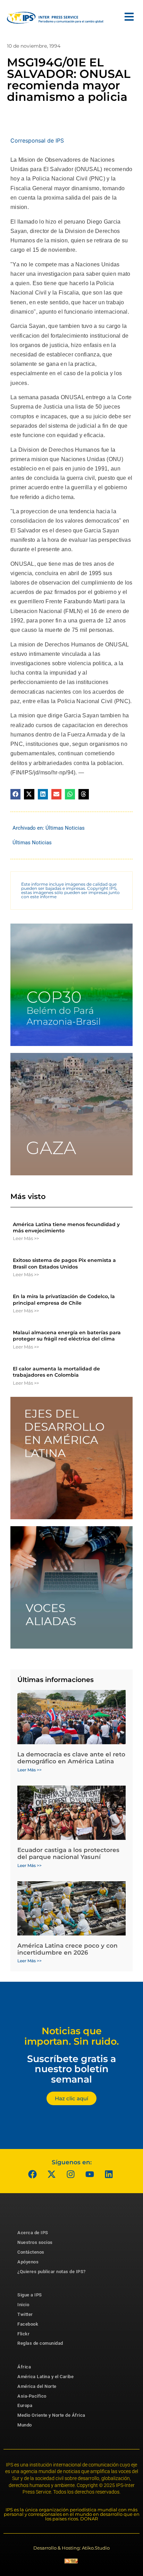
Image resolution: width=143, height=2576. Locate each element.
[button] (15, 794)
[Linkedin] (109, 2174)
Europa (25, 2405)
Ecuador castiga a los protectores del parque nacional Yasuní (68, 1853)
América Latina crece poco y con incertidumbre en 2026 (68, 1949)
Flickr (23, 2334)
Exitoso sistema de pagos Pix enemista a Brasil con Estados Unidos (64, 1263)
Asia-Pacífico (32, 2396)
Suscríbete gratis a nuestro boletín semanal (71, 2069)
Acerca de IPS (33, 2233)
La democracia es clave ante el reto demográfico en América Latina (71, 1758)
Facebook (28, 2324)
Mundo (25, 2425)
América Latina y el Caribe (45, 2377)
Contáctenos (31, 2252)
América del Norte (37, 2386)
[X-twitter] (52, 2174)
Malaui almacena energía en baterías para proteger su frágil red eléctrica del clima (67, 1336)
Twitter (25, 2314)
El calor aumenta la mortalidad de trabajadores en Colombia (56, 1372)
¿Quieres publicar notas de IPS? (52, 2272)
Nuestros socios (35, 2242)
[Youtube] (90, 2174)
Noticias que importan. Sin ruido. (72, 2036)
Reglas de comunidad (40, 2343)
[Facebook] (33, 2174)
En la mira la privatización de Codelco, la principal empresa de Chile (64, 1299)
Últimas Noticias (65, 828)
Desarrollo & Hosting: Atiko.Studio (71, 2548)
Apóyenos (28, 2262)
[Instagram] (71, 2174)
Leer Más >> (26, 1238)
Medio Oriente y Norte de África (51, 2415)
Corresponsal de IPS (37, 140)
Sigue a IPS (30, 2295)
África (24, 2367)
